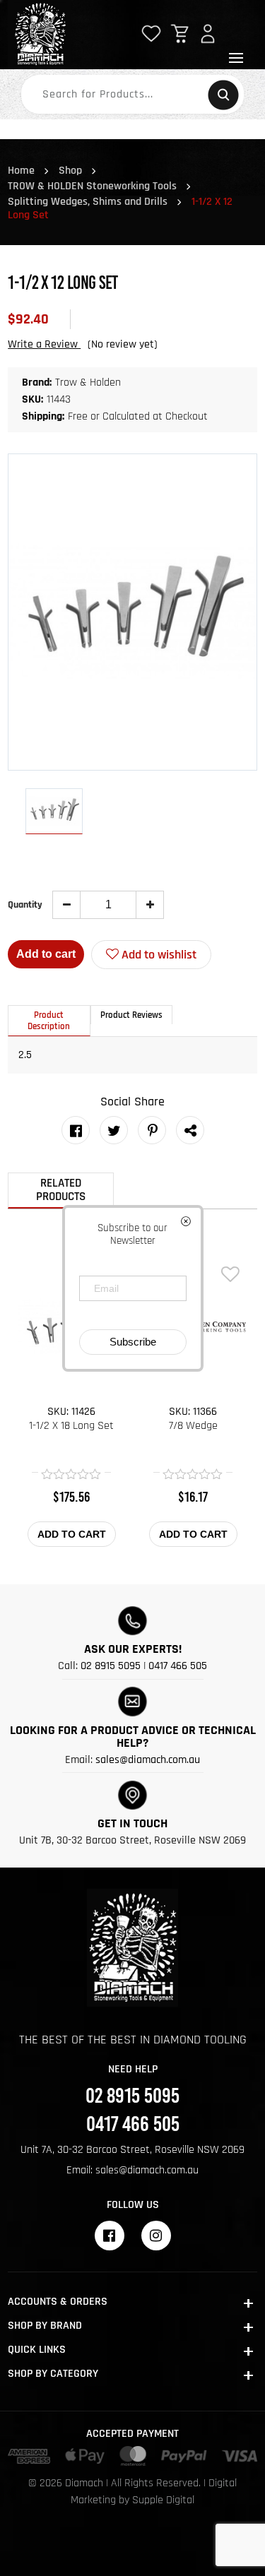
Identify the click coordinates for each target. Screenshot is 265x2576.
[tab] (49, 1021)
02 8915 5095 (111, 1666)
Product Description (49, 1021)
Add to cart (46, 954)
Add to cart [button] (72, 1534)
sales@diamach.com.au (148, 1760)
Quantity (25, 905)
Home (21, 171)
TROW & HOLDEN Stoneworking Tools (92, 186)
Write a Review (44, 344)
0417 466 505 (178, 1666)
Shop (70, 171)
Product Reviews (131, 1015)
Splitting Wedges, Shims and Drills (88, 202)
